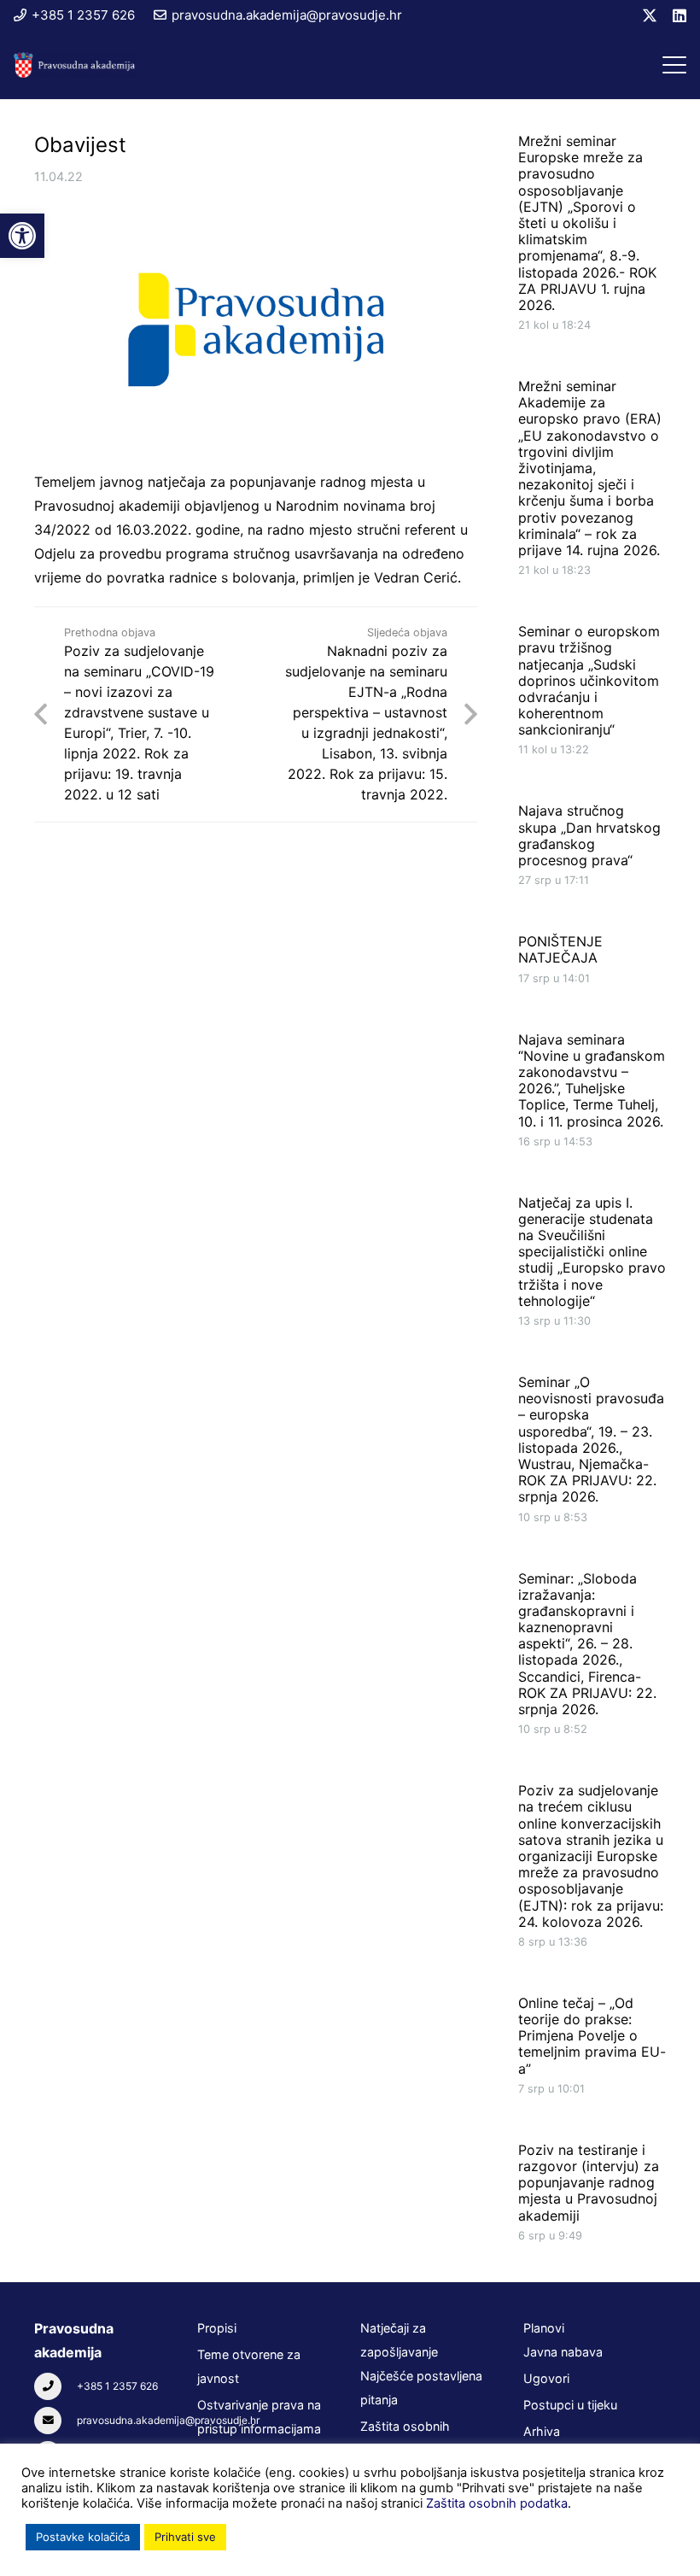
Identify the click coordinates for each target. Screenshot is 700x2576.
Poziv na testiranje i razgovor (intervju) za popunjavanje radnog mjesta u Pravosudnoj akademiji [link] (589, 2183)
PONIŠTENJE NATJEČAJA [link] (560, 949)
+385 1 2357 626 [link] (117, 2386)
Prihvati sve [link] (185, 2537)
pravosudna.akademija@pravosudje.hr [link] (168, 2420)
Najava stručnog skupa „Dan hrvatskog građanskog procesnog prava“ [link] (589, 835)
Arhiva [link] (542, 2431)
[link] (22, 236)
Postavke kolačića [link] (83, 2537)
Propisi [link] (217, 2328)
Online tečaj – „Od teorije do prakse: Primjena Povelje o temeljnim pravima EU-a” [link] (592, 2036)
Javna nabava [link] (563, 2352)
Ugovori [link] (546, 2378)
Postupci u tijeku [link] (570, 2405)
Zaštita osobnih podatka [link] (497, 2503)
